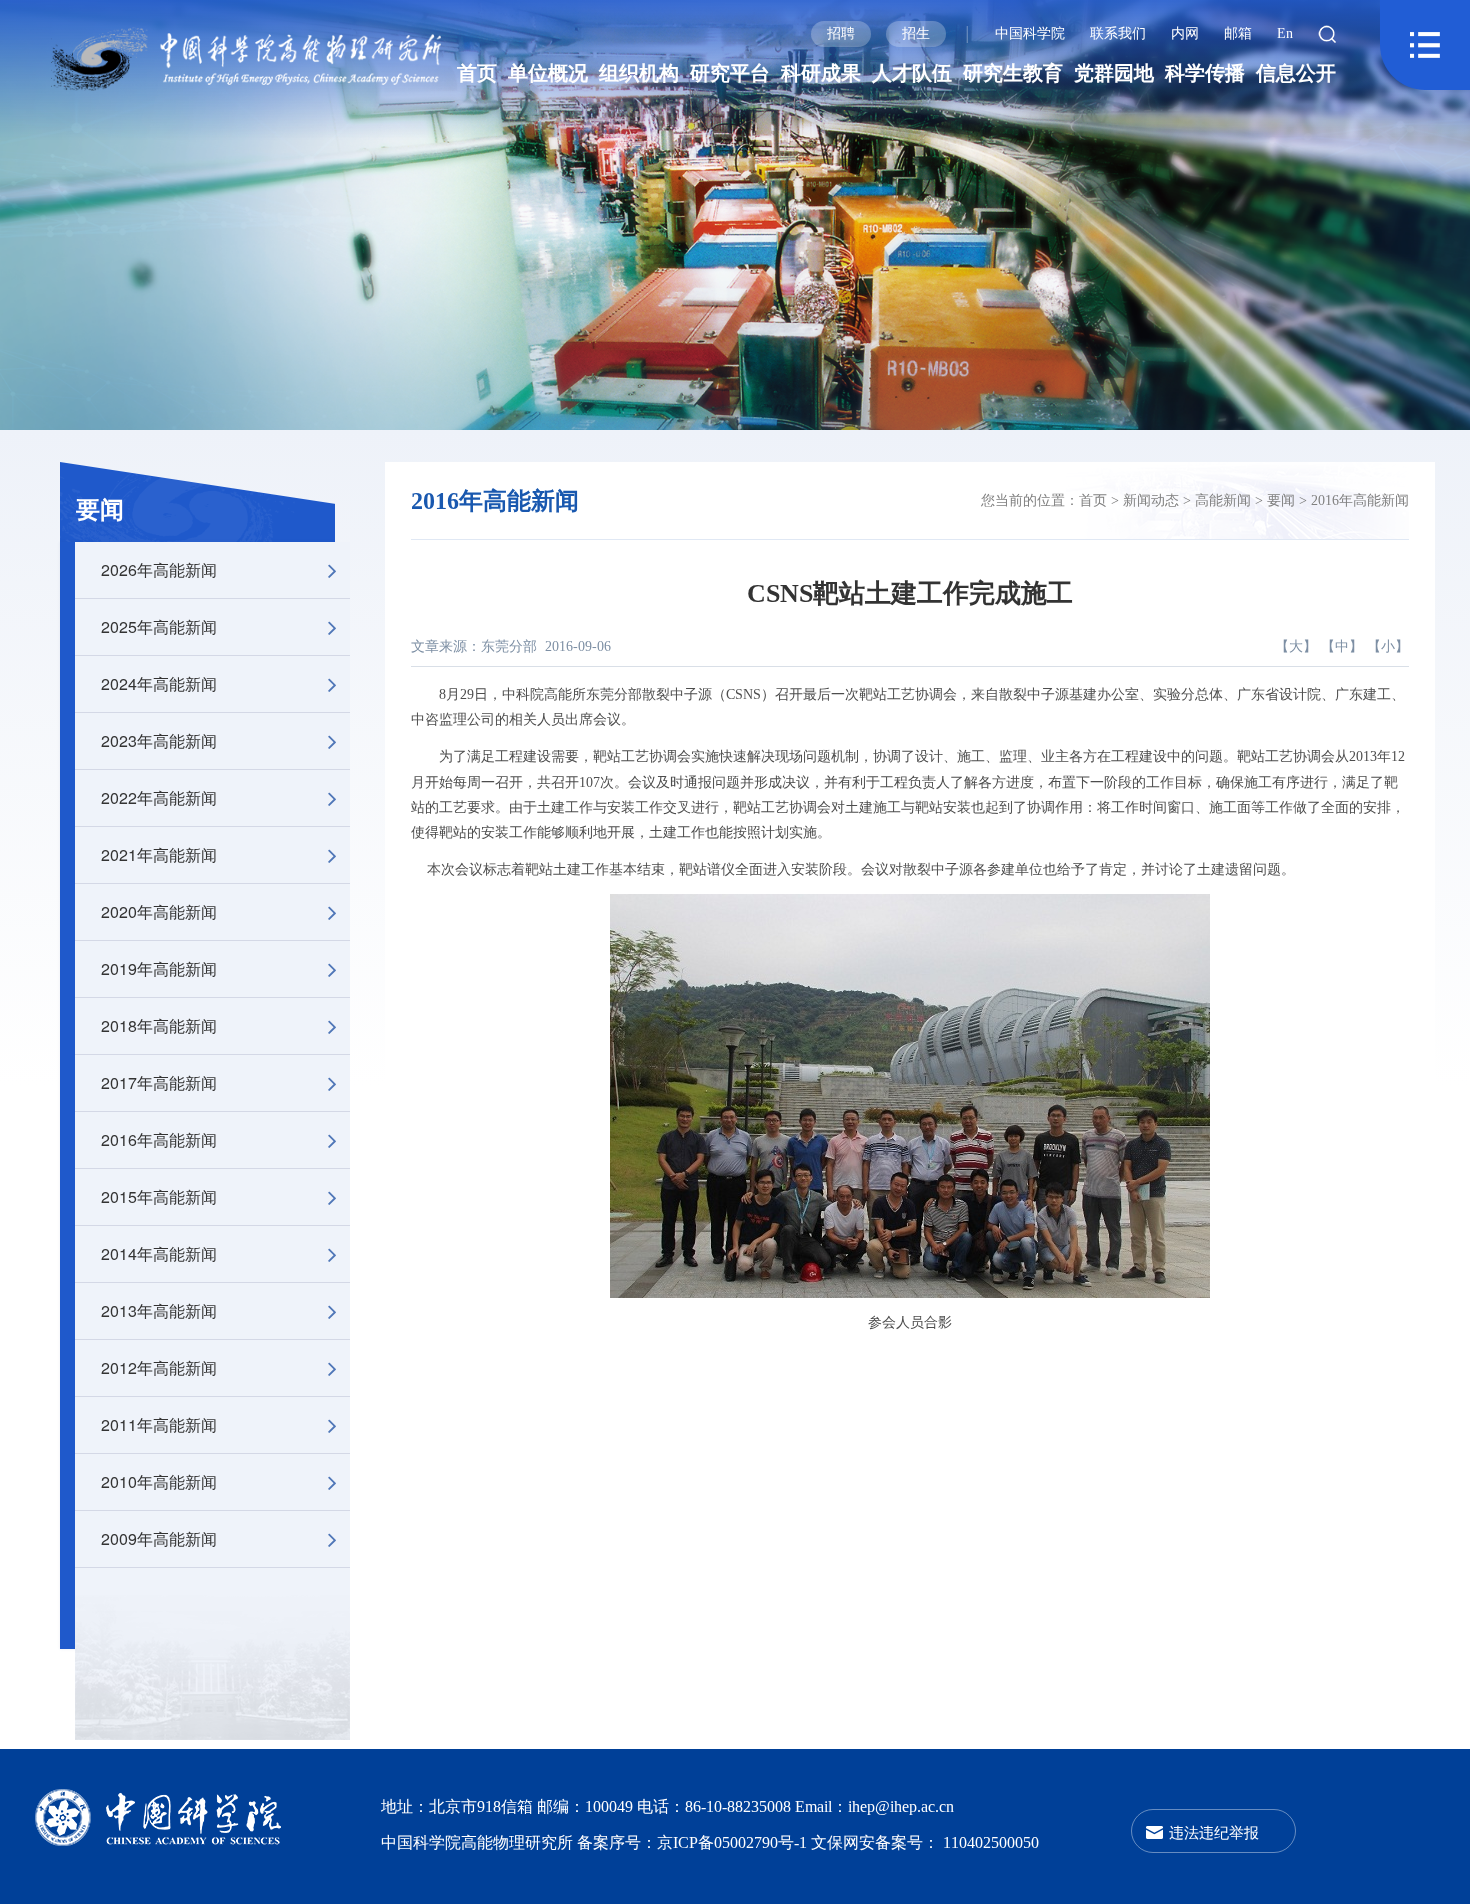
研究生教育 (1013, 73)
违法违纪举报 (1214, 1831)
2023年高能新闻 (159, 740)
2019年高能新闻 (159, 968)
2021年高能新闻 (159, 854)
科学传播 (1205, 73)
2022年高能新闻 (159, 797)
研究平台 (730, 73)
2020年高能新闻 (159, 911)
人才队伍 (912, 73)
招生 (916, 33)
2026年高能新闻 (159, 569)
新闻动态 (1151, 500)
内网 (1185, 33)
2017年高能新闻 (159, 1082)
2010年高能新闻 (159, 1481)
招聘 (841, 33)
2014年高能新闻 (159, 1253)
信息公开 (1296, 73)
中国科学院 (1030, 33)
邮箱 (1238, 33)
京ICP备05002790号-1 (734, 1842)
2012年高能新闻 (159, 1367)
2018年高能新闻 (159, 1025)
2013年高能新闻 (159, 1310)
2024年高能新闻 (159, 683)
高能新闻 (1223, 500)
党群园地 (1114, 73)
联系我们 (1118, 33)
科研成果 (821, 73)
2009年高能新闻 (159, 1538)
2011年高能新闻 (159, 1424)
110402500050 (991, 1842)
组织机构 (639, 73)
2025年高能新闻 (159, 626)
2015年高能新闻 (159, 1196)
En (1285, 33)
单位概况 (548, 73)
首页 (477, 73)
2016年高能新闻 (159, 1139)
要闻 (100, 510)
